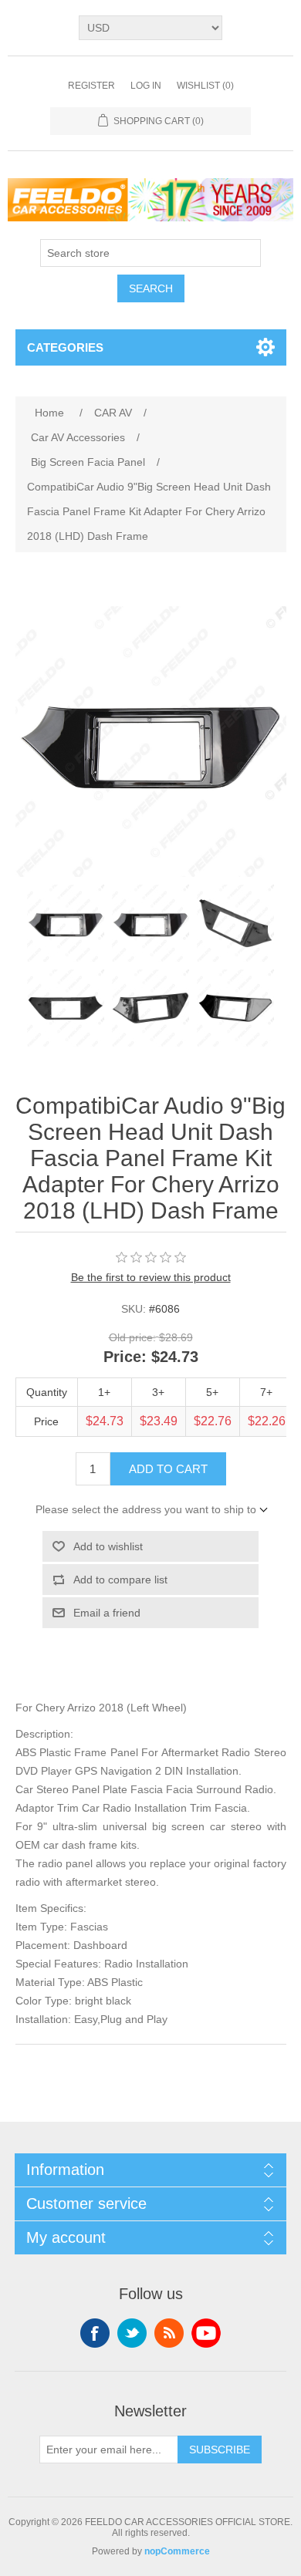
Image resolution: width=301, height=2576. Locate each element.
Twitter (132, 2333)
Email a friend (107, 1613)
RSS (169, 2333)
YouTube (206, 2333)
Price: (125, 1357)
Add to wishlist (108, 1546)
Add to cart (168, 1469)
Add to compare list (120, 1580)
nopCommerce (177, 2551)
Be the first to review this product (151, 1277)
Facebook (95, 2333)
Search (151, 288)
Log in (146, 86)
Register (91, 86)
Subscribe (220, 2450)
